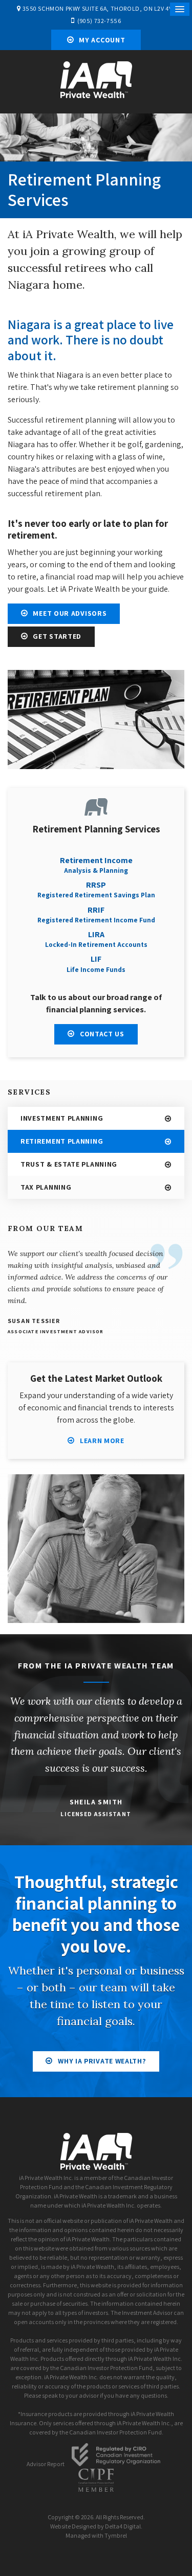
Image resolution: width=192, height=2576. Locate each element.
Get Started (57, 636)
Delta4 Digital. (124, 2526)
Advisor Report (46, 2464)
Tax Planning (46, 1187)
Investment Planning (62, 1118)
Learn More (102, 1441)
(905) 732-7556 (99, 21)
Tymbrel (116, 2535)
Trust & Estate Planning (69, 1164)
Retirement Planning (62, 1141)
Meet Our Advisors (70, 613)
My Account (102, 40)
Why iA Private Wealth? (102, 2061)
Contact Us (102, 1034)
